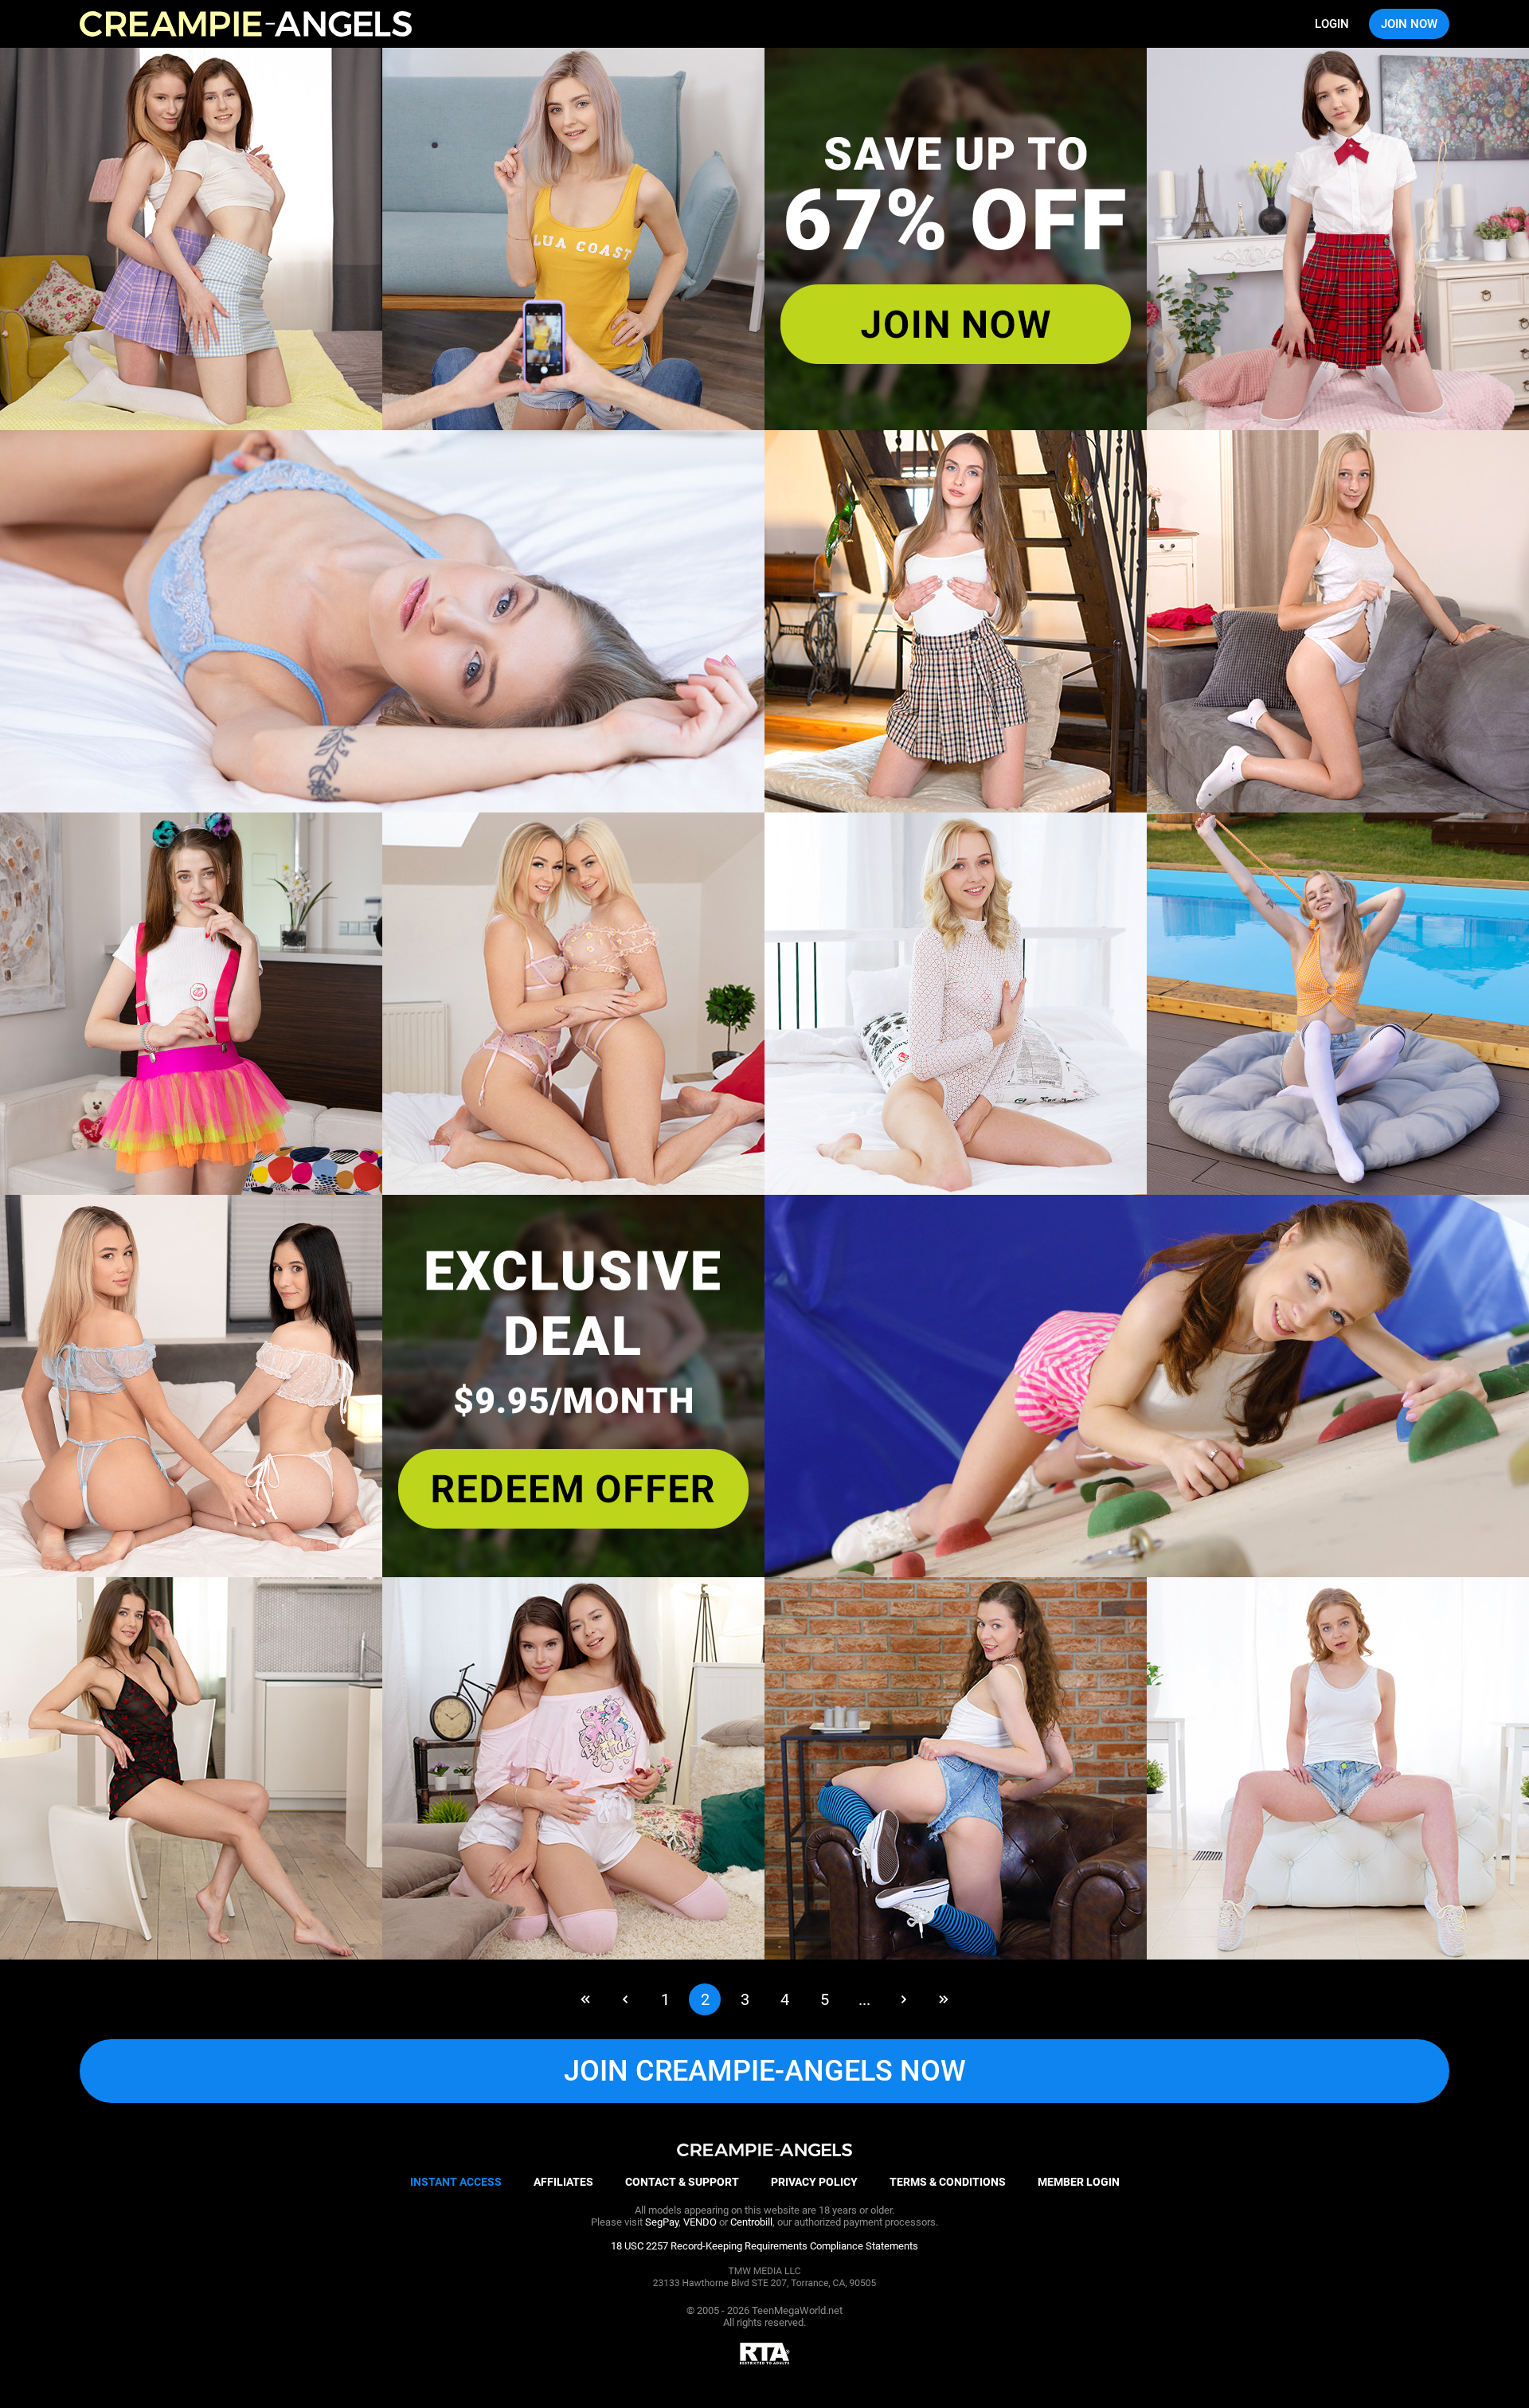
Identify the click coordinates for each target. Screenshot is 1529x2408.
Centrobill (751, 2222)
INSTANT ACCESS (456, 2182)
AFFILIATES (563, 2182)
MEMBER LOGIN (1079, 2182)
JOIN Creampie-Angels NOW (765, 2071)
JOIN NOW (1409, 24)
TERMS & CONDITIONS (948, 2182)
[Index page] (246, 24)
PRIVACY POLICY (814, 2182)
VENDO (700, 2222)
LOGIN (1332, 24)
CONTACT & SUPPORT (682, 2182)
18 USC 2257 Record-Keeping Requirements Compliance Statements (764, 2246)
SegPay (662, 2222)
